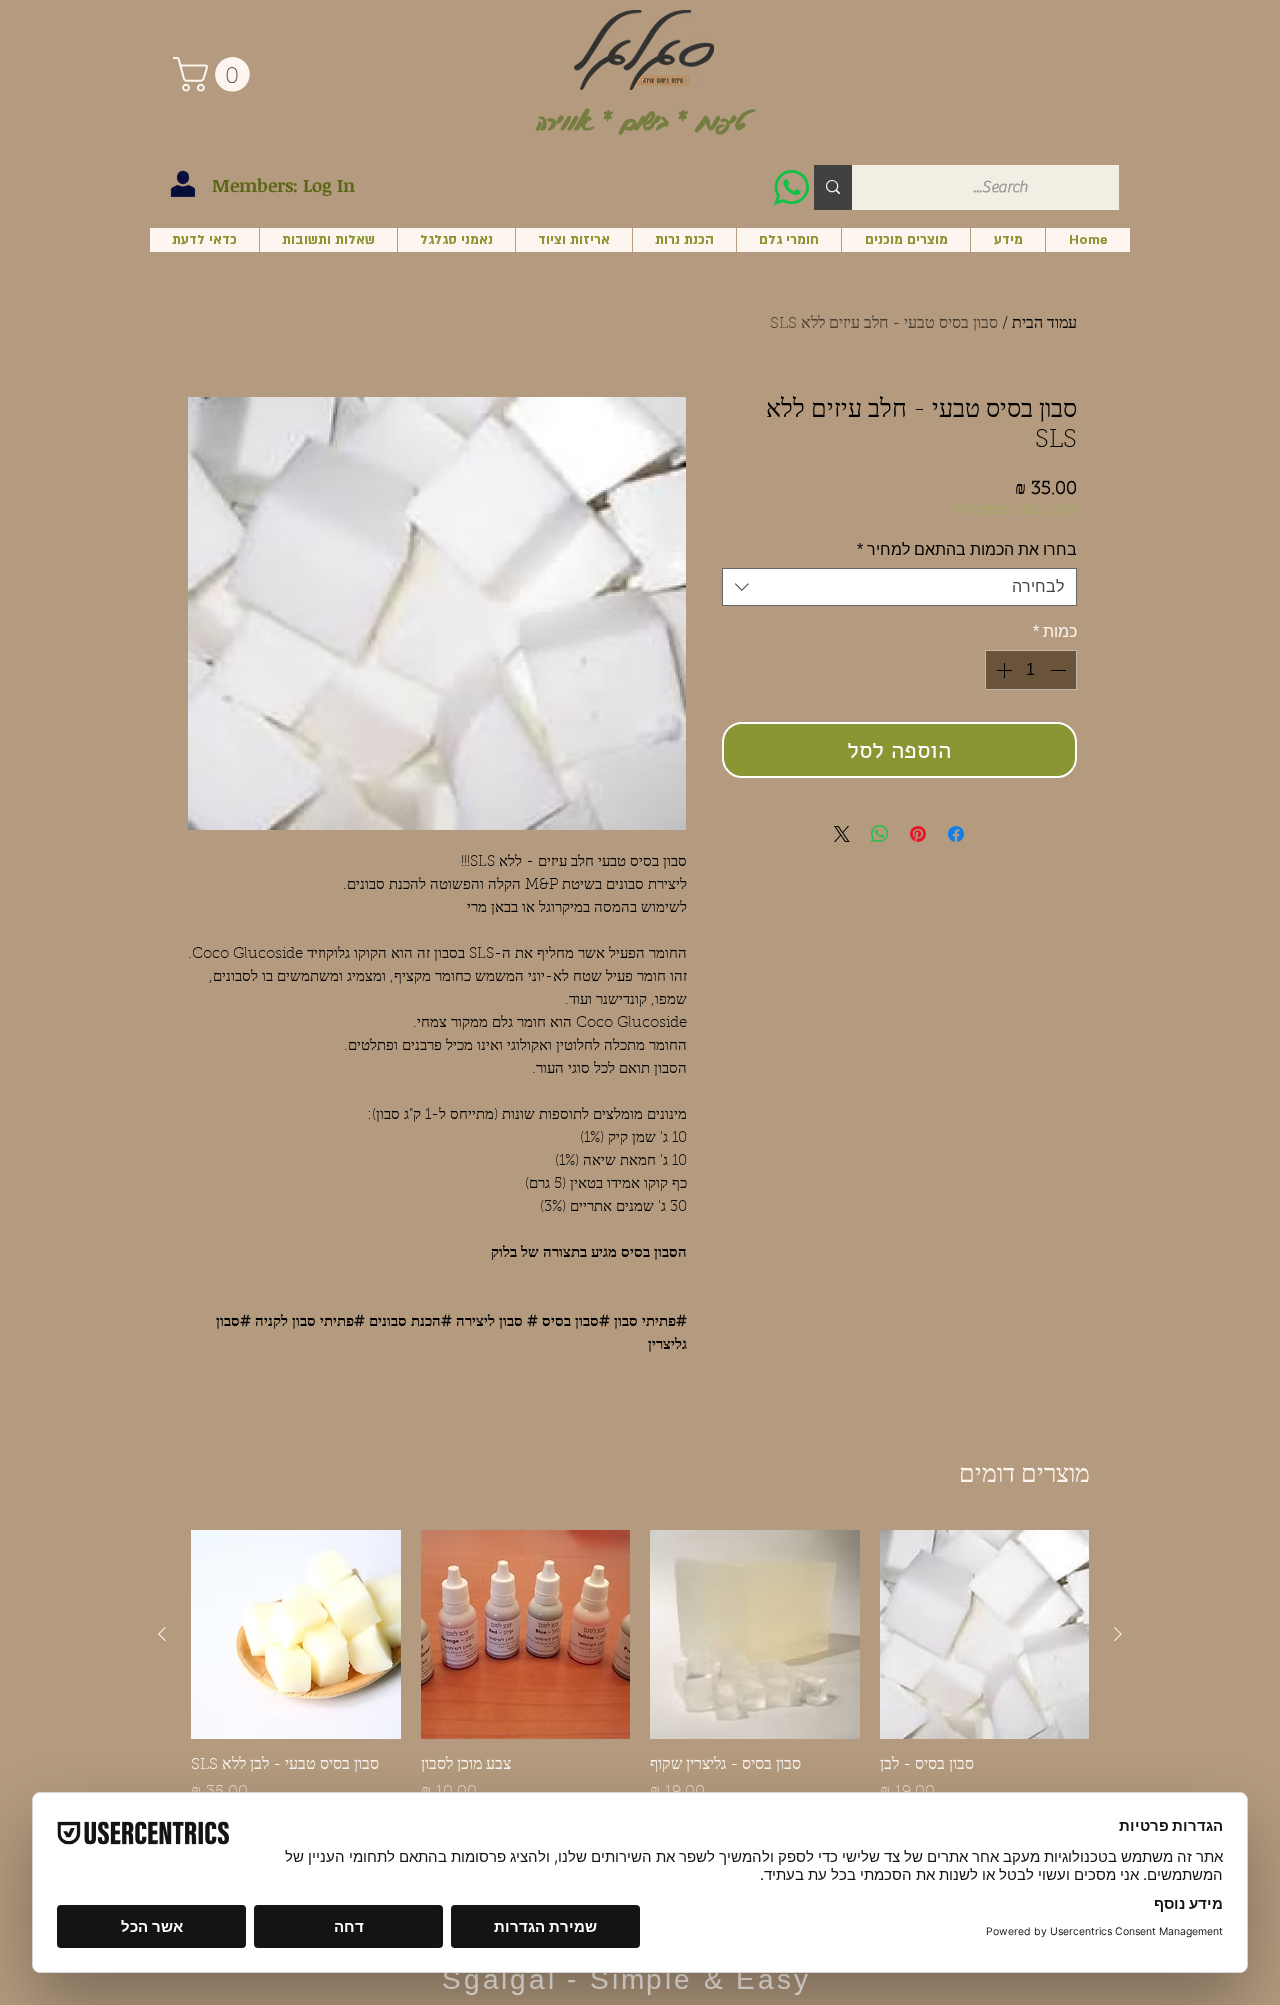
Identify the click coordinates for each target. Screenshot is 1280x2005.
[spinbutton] (1031, 670)
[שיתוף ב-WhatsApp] (880, 834)
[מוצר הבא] (162, 1634)
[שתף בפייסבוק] (956, 834)
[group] (640, 1687)
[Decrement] (1060, 670)
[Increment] (1002, 670)
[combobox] (899, 587)
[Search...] (833, 187)
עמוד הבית (1044, 324)
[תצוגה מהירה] (985, 1635)
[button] (215, 74)
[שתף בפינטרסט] (918, 834)
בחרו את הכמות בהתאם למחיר (967, 549)
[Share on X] (842, 834)
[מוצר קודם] (1118, 1634)
